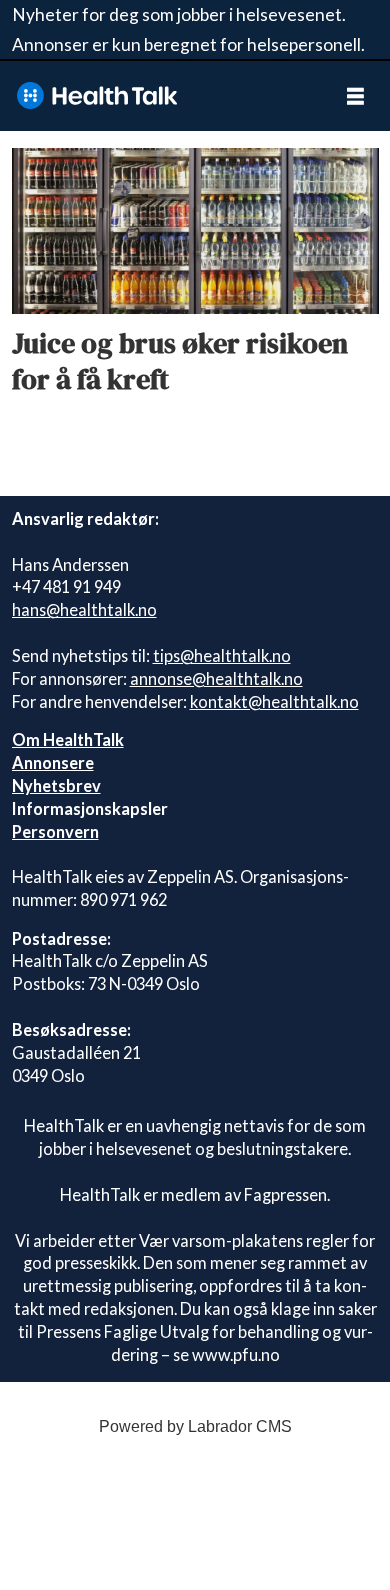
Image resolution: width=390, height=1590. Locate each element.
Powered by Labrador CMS (195, 1426)
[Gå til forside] (159, 95)
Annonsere (53, 762)
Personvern (55, 831)
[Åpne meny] (355, 96)
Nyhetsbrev (56, 785)
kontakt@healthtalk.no (274, 701)
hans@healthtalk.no (84, 609)
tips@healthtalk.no (222, 655)
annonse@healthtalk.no (216, 678)
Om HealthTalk (68, 739)
